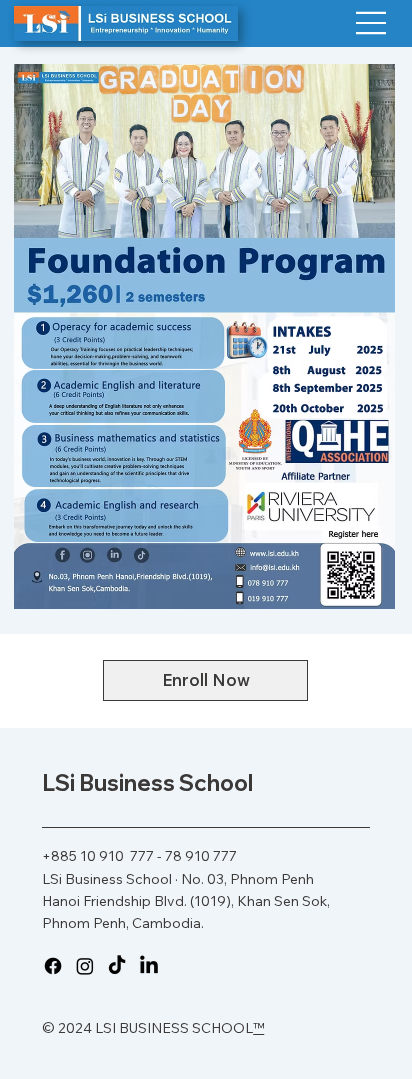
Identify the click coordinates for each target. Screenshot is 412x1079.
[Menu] (372, 23)
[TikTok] (117, 966)
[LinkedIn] (149, 966)
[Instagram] (85, 966)
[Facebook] (53, 966)
